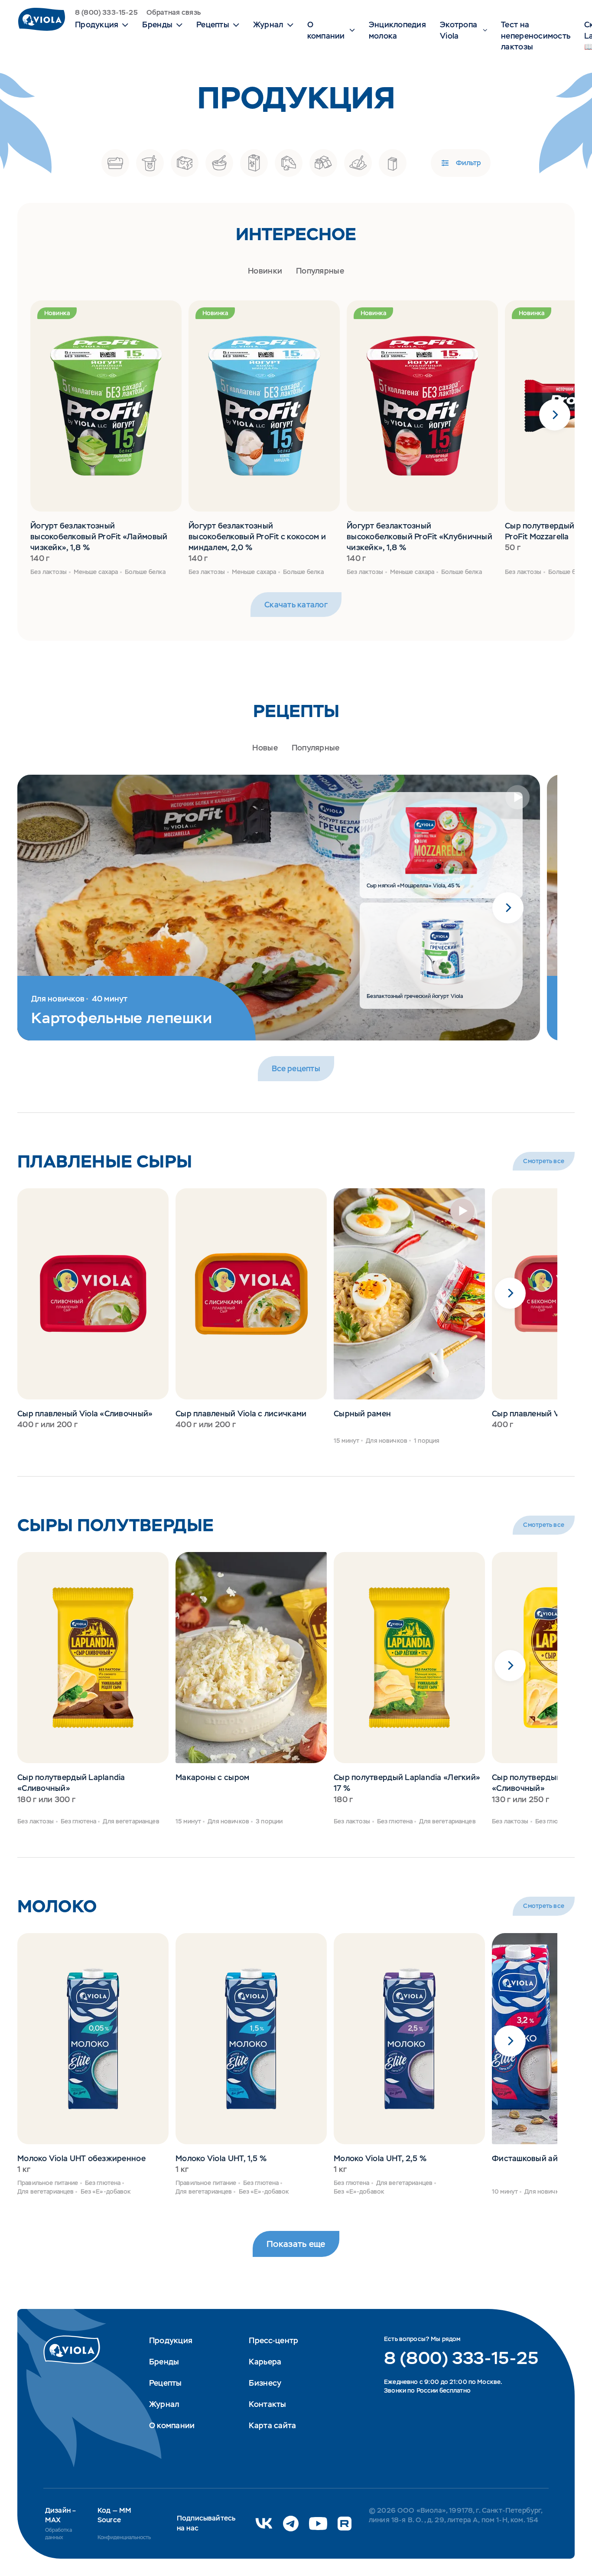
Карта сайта (272, 2425)
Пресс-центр (273, 2340)
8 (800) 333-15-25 (106, 12)
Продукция (171, 2340)
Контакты (267, 2404)
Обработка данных (59, 2534)
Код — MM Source (114, 2515)
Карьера (265, 2362)
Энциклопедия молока (397, 30)
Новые (265, 748)
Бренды (164, 2362)
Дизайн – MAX (60, 2515)
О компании (172, 2425)
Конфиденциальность (124, 2537)
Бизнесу (265, 2383)
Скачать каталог (296, 605)
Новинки (265, 271)
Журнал (164, 2404)
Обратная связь (174, 12)
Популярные (320, 271)
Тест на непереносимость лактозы (536, 35)
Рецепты (166, 2383)
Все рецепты (296, 1068)
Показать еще (296, 2244)
